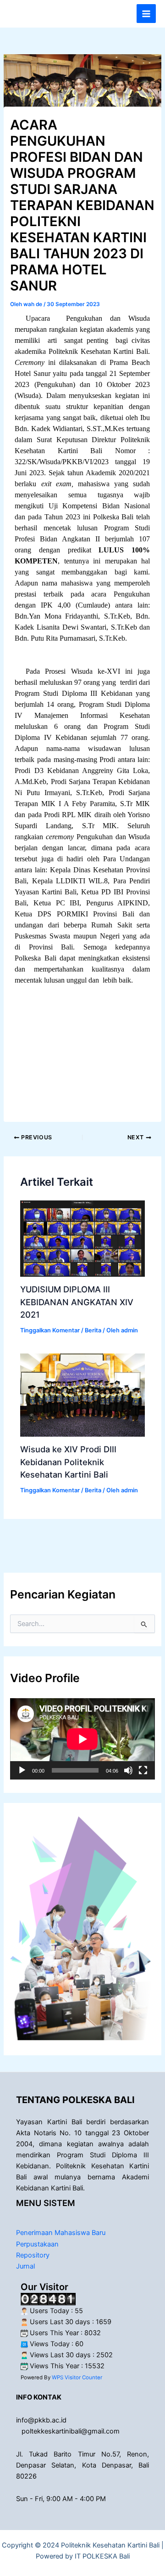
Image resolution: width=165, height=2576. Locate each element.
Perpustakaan (37, 2244)
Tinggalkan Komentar (50, 1330)
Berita (93, 1330)
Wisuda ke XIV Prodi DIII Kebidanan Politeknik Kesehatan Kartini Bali (68, 1462)
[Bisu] (128, 1770)
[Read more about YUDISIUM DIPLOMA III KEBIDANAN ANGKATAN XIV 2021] (82, 1238)
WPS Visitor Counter (77, 2377)
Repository (33, 2255)
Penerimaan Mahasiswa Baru (61, 2233)
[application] (82, 1739)
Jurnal (25, 2266)
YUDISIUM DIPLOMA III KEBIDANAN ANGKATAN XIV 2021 (77, 1302)
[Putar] (22, 1770)
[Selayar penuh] (143, 1770)
